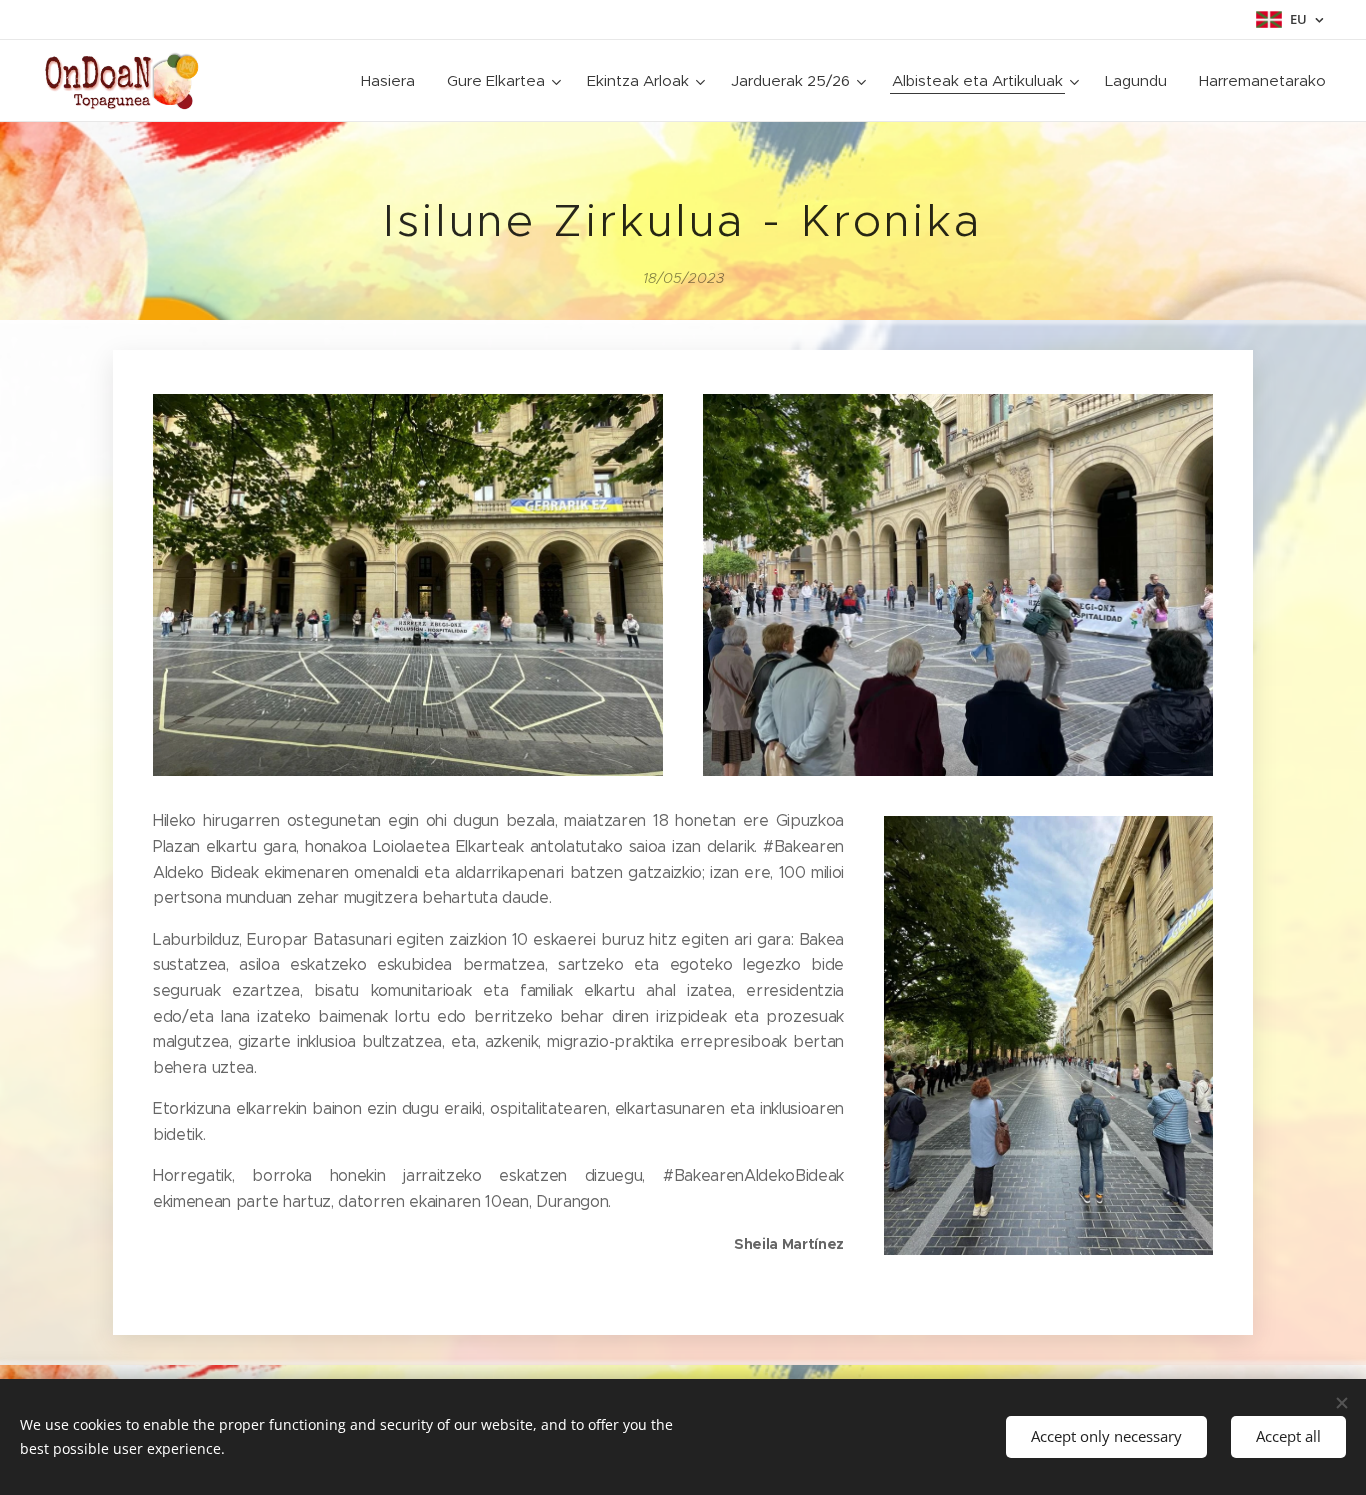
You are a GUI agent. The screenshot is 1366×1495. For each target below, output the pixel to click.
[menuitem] (393, 81)
